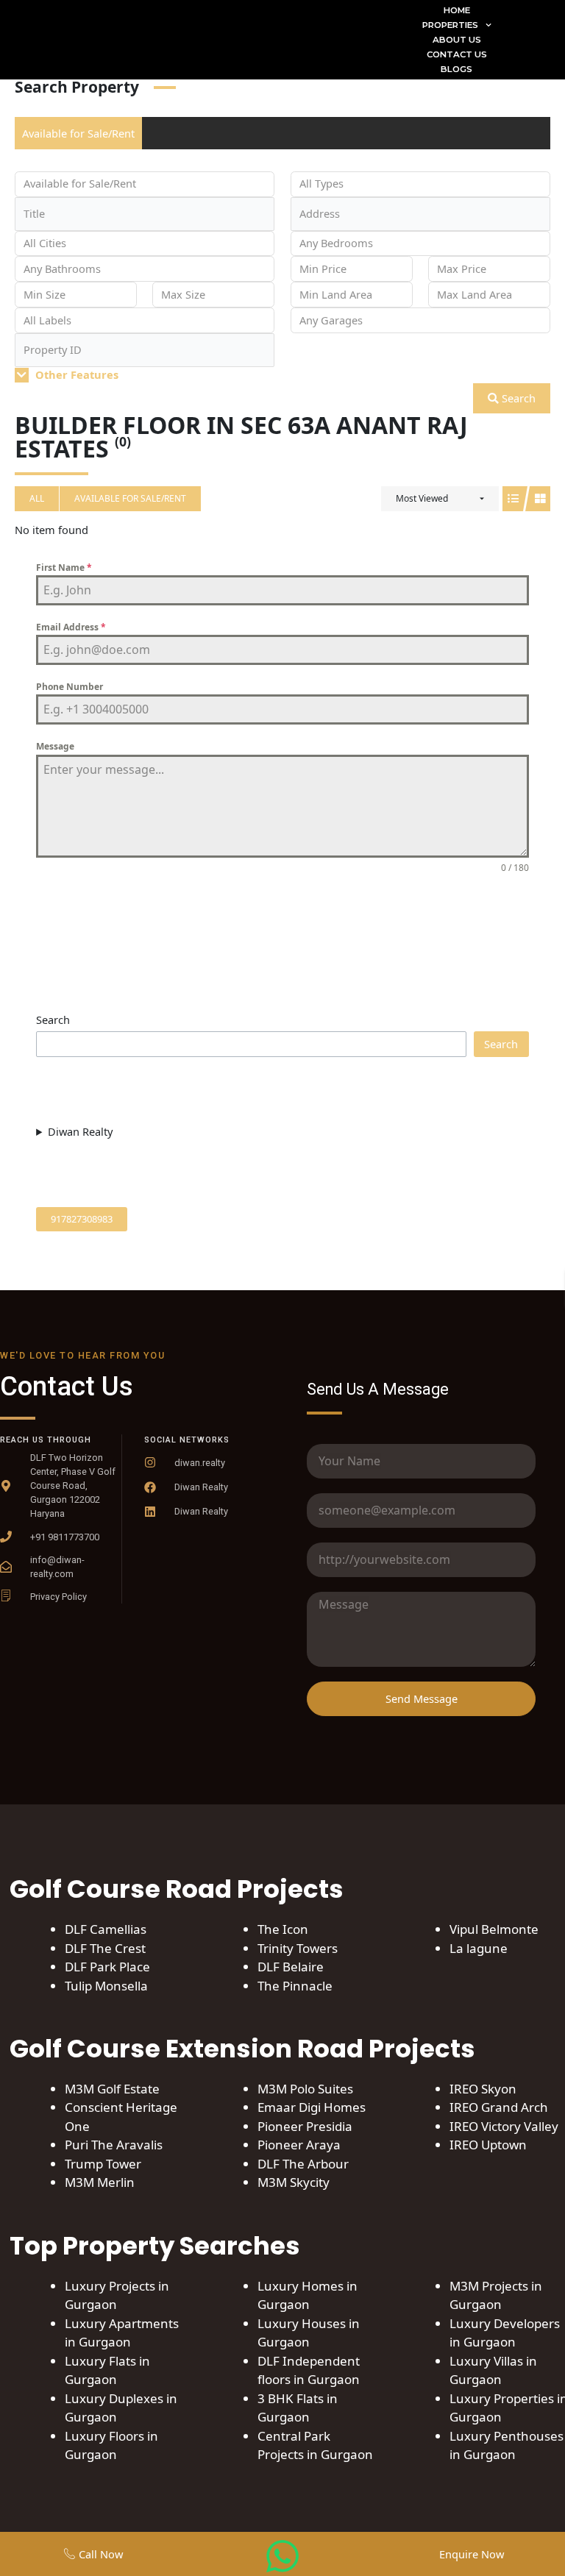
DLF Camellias (106, 1929)
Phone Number (70, 687)
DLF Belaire (291, 1967)
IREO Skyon (483, 2089)
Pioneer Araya (301, 2145)
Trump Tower (103, 2164)
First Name (64, 567)
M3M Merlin (100, 2182)
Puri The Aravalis (114, 2145)
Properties (450, 25)
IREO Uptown (488, 2145)
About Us (457, 40)
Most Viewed (422, 498)
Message (55, 746)
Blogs (456, 69)
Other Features (75, 374)
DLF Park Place (107, 1967)
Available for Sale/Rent (78, 133)
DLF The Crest (105, 1948)
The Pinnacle (295, 1986)
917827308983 (82, 1219)
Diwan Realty (80, 1131)
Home (457, 10)
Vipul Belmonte (494, 1929)
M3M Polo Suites (305, 2089)
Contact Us (457, 54)
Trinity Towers (298, 1948)
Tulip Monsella (106, 1986)
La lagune (479, 1948)
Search (517, 398)
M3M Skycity (294, 2182)
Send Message (282, 906)
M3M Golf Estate (112, 2089)
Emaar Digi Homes (312, 2107)
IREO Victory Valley (504, 2126)
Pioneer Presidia (305, 2126)
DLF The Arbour (303, 2164)
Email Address (71, 627)
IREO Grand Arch (499, 2107)
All (37, 498)
